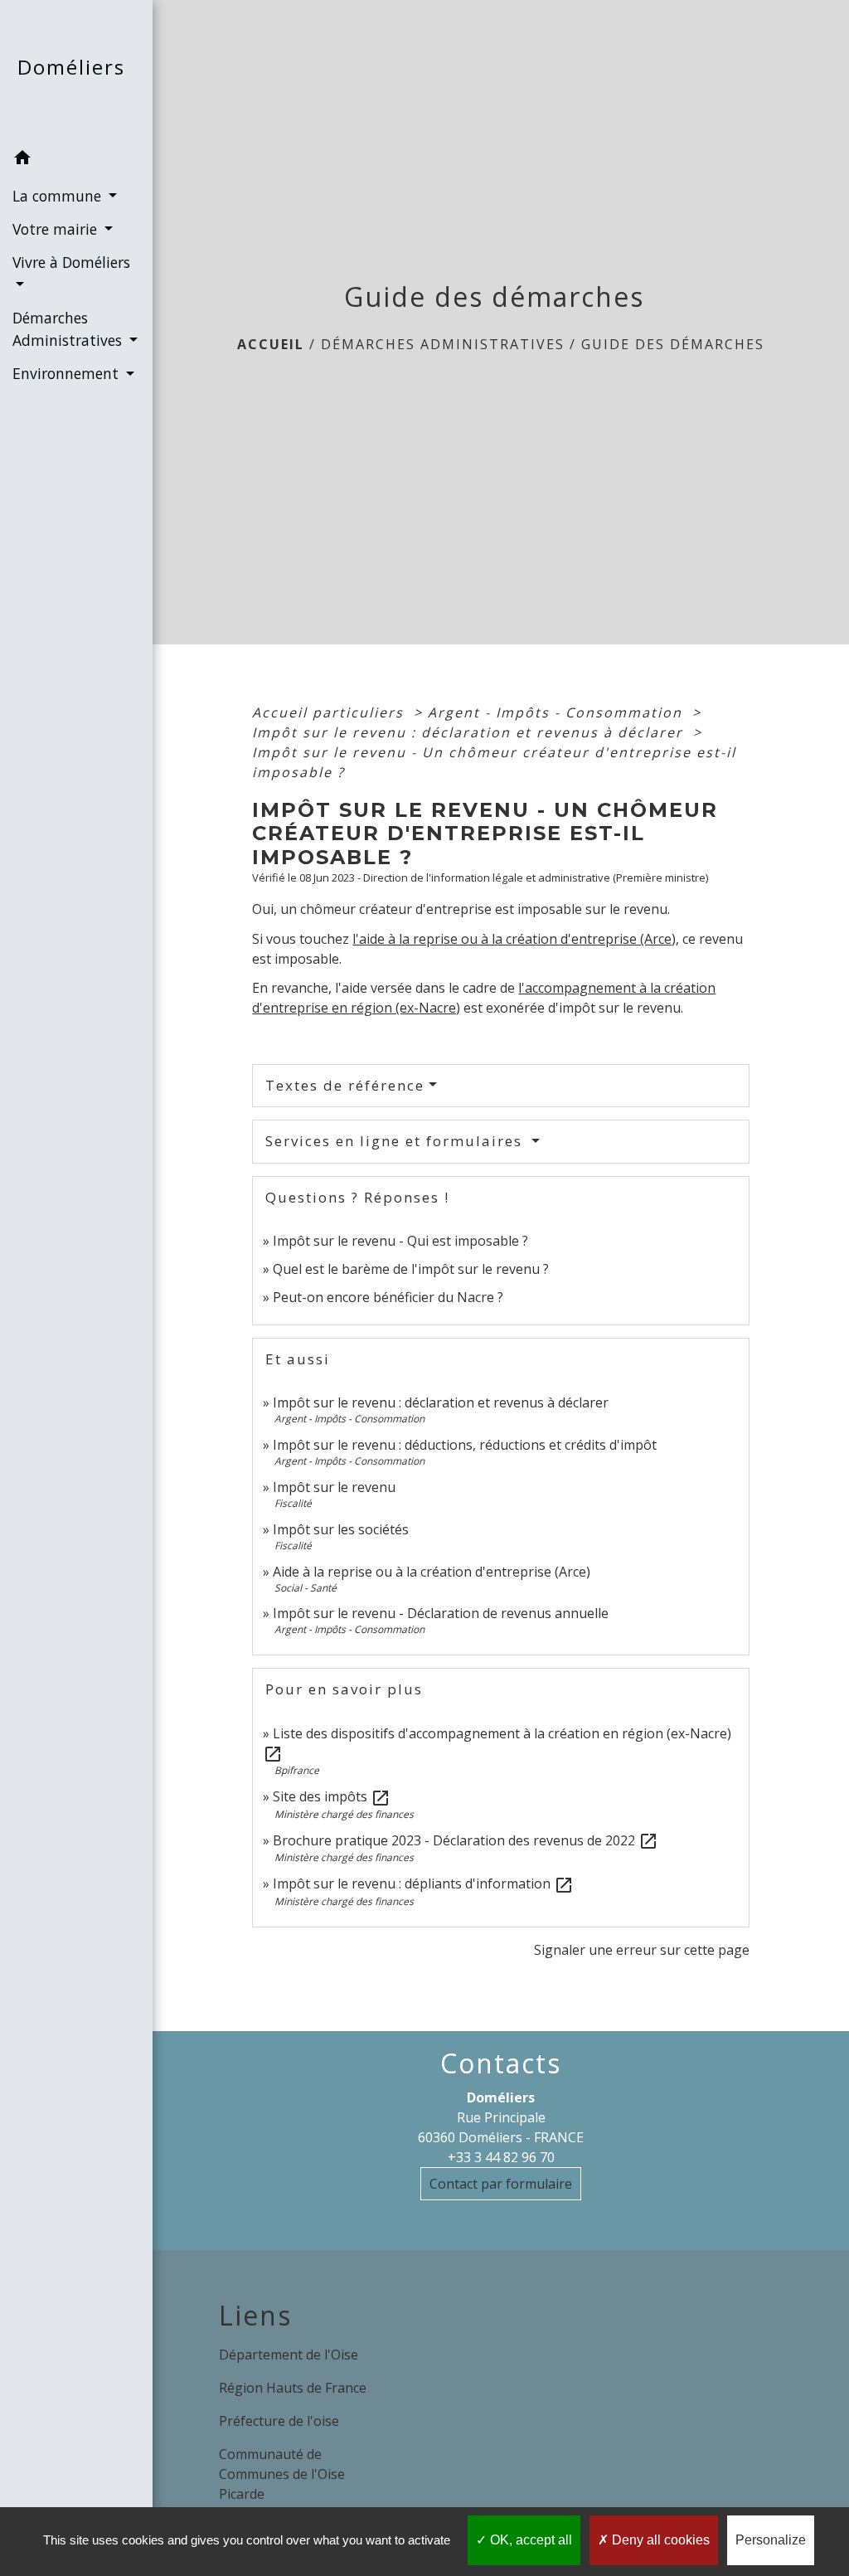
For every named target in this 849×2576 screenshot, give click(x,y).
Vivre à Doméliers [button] (71, 262)
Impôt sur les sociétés (341, 1529)
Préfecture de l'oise (279, 2421)
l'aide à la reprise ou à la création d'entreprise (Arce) (514, 939)
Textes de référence (345, 1085)
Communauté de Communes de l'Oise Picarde (282, 2474)
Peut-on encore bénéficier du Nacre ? (388, 1297)
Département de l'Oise (289, 2355)
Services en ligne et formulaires (396, 1141)
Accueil (271, 344)
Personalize (771, 2540)
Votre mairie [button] (57, 229)
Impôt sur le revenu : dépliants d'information (423, 1883)
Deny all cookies (659, 2540)
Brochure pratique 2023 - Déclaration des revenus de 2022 (466, 1840)
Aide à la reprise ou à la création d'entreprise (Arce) (432, 1572)
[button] (76, 160)
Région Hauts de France (293, 2388)
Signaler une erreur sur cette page (642, 1950)
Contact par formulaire (501, 2184)
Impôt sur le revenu (334, 1487)
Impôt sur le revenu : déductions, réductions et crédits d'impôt (465, 1445)
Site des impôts (332, 1796)
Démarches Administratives (443, 344)
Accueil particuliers (330, 712)
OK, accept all (529, 2540)
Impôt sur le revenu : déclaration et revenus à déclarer (470, 732)
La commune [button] (59, 196)
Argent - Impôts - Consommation (558, 712)
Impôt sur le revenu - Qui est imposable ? (400, 1241)
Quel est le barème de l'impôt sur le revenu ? (411, 1269)
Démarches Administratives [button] (69, 328)
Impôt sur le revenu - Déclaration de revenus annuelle (441, 1613)
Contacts (501, 2063)
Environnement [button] (68, 373)
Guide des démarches (673, 344)
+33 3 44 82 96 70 (501, 2157)
